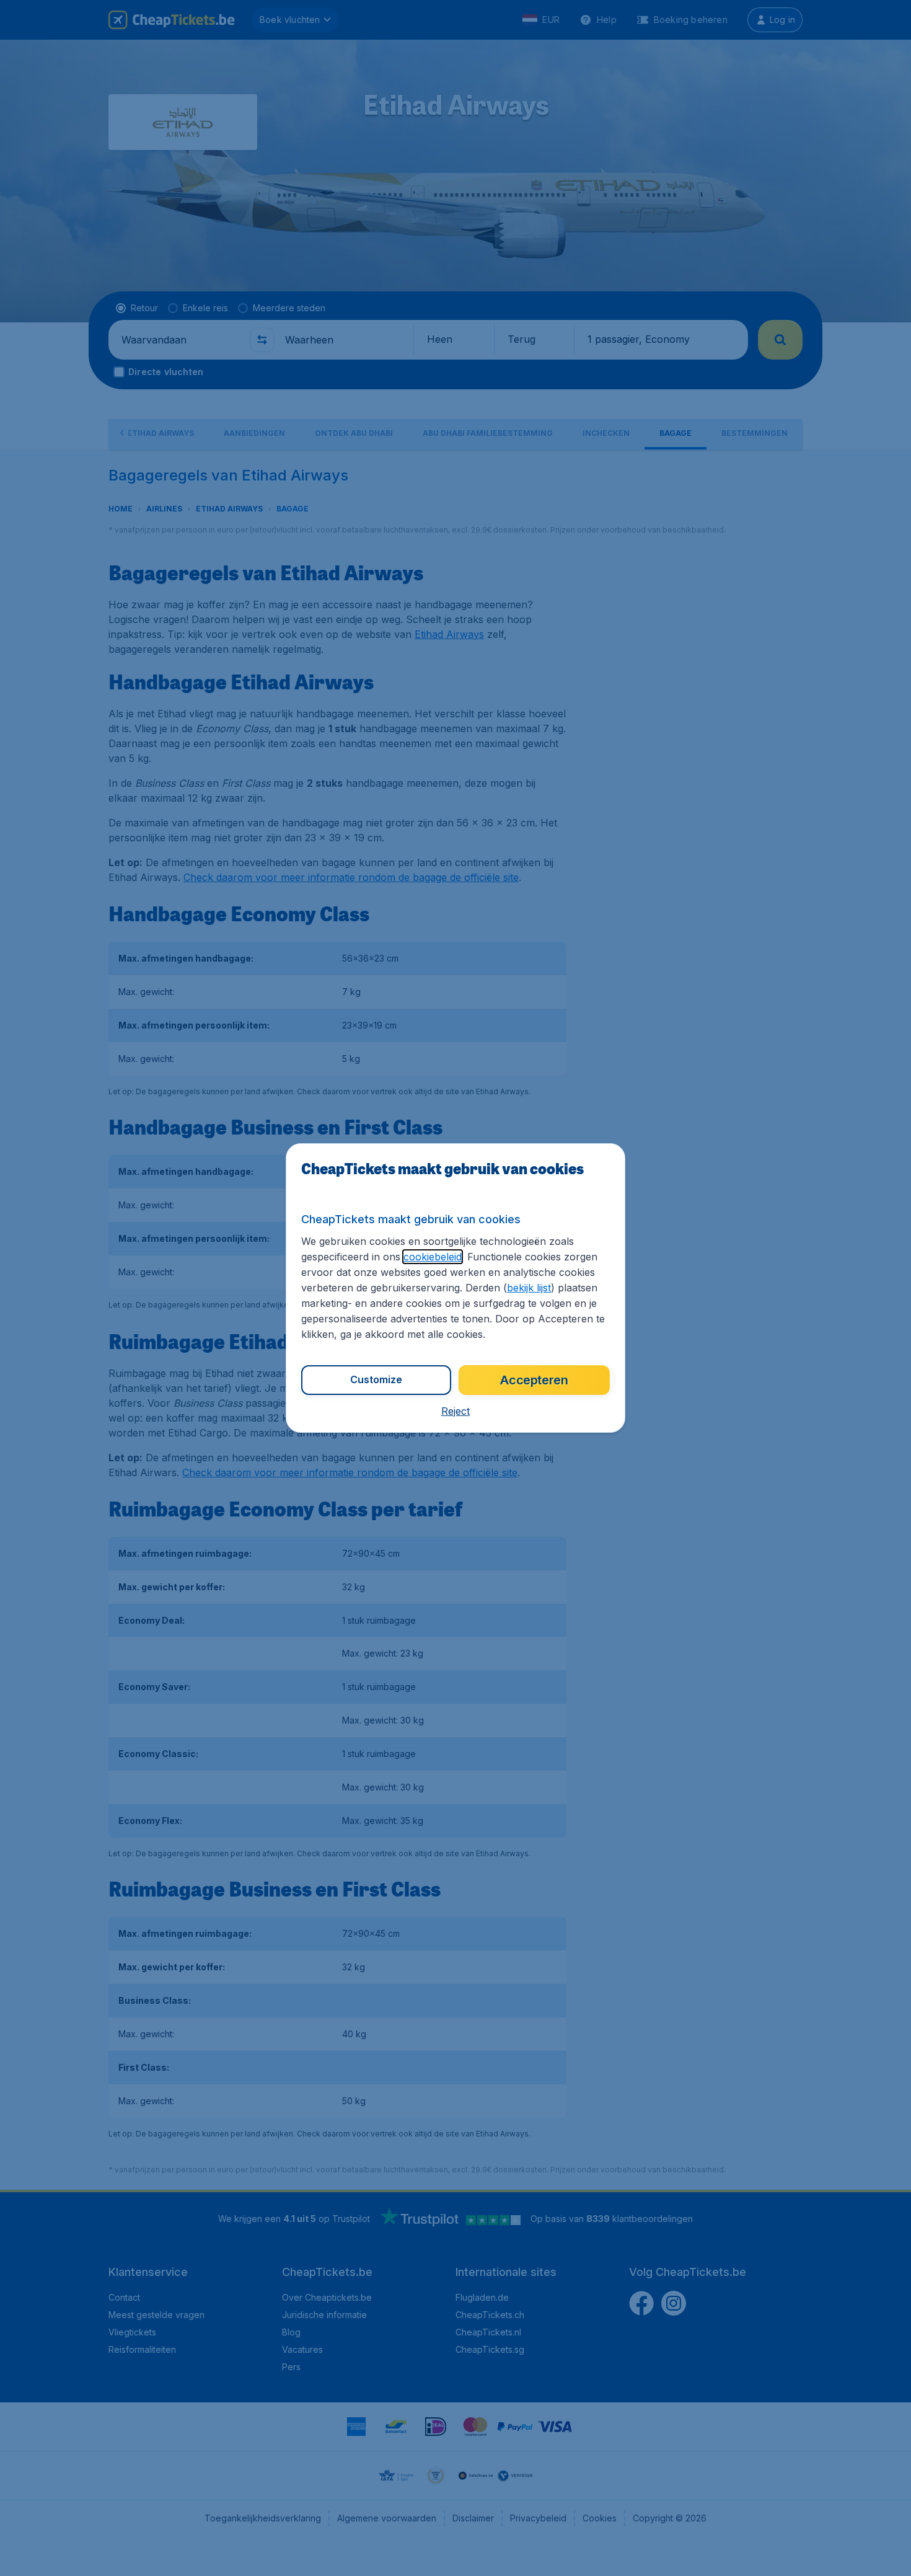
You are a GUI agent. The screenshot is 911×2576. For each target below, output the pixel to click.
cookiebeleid (433, 1257)
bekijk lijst (529, 1288)
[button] (455, 1411)
